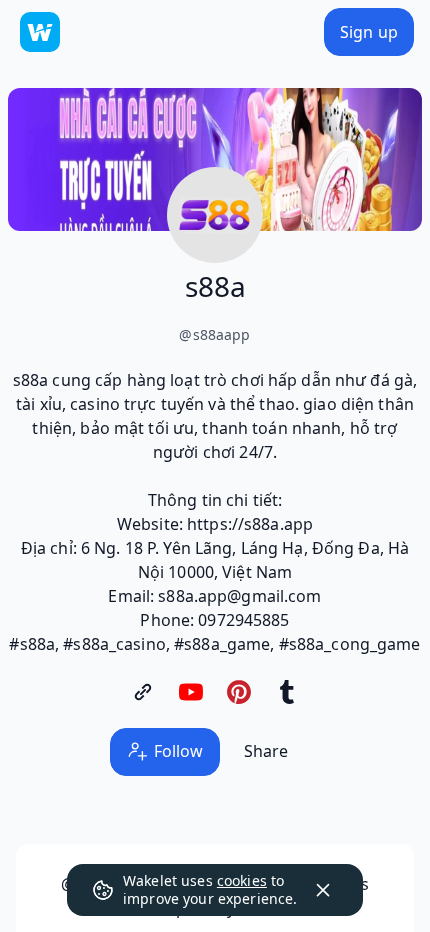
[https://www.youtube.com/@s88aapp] (191, 692)
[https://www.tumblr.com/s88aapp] (287, 692)
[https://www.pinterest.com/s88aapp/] (239, 692)
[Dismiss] (323, 890)
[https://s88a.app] (143, 692)
